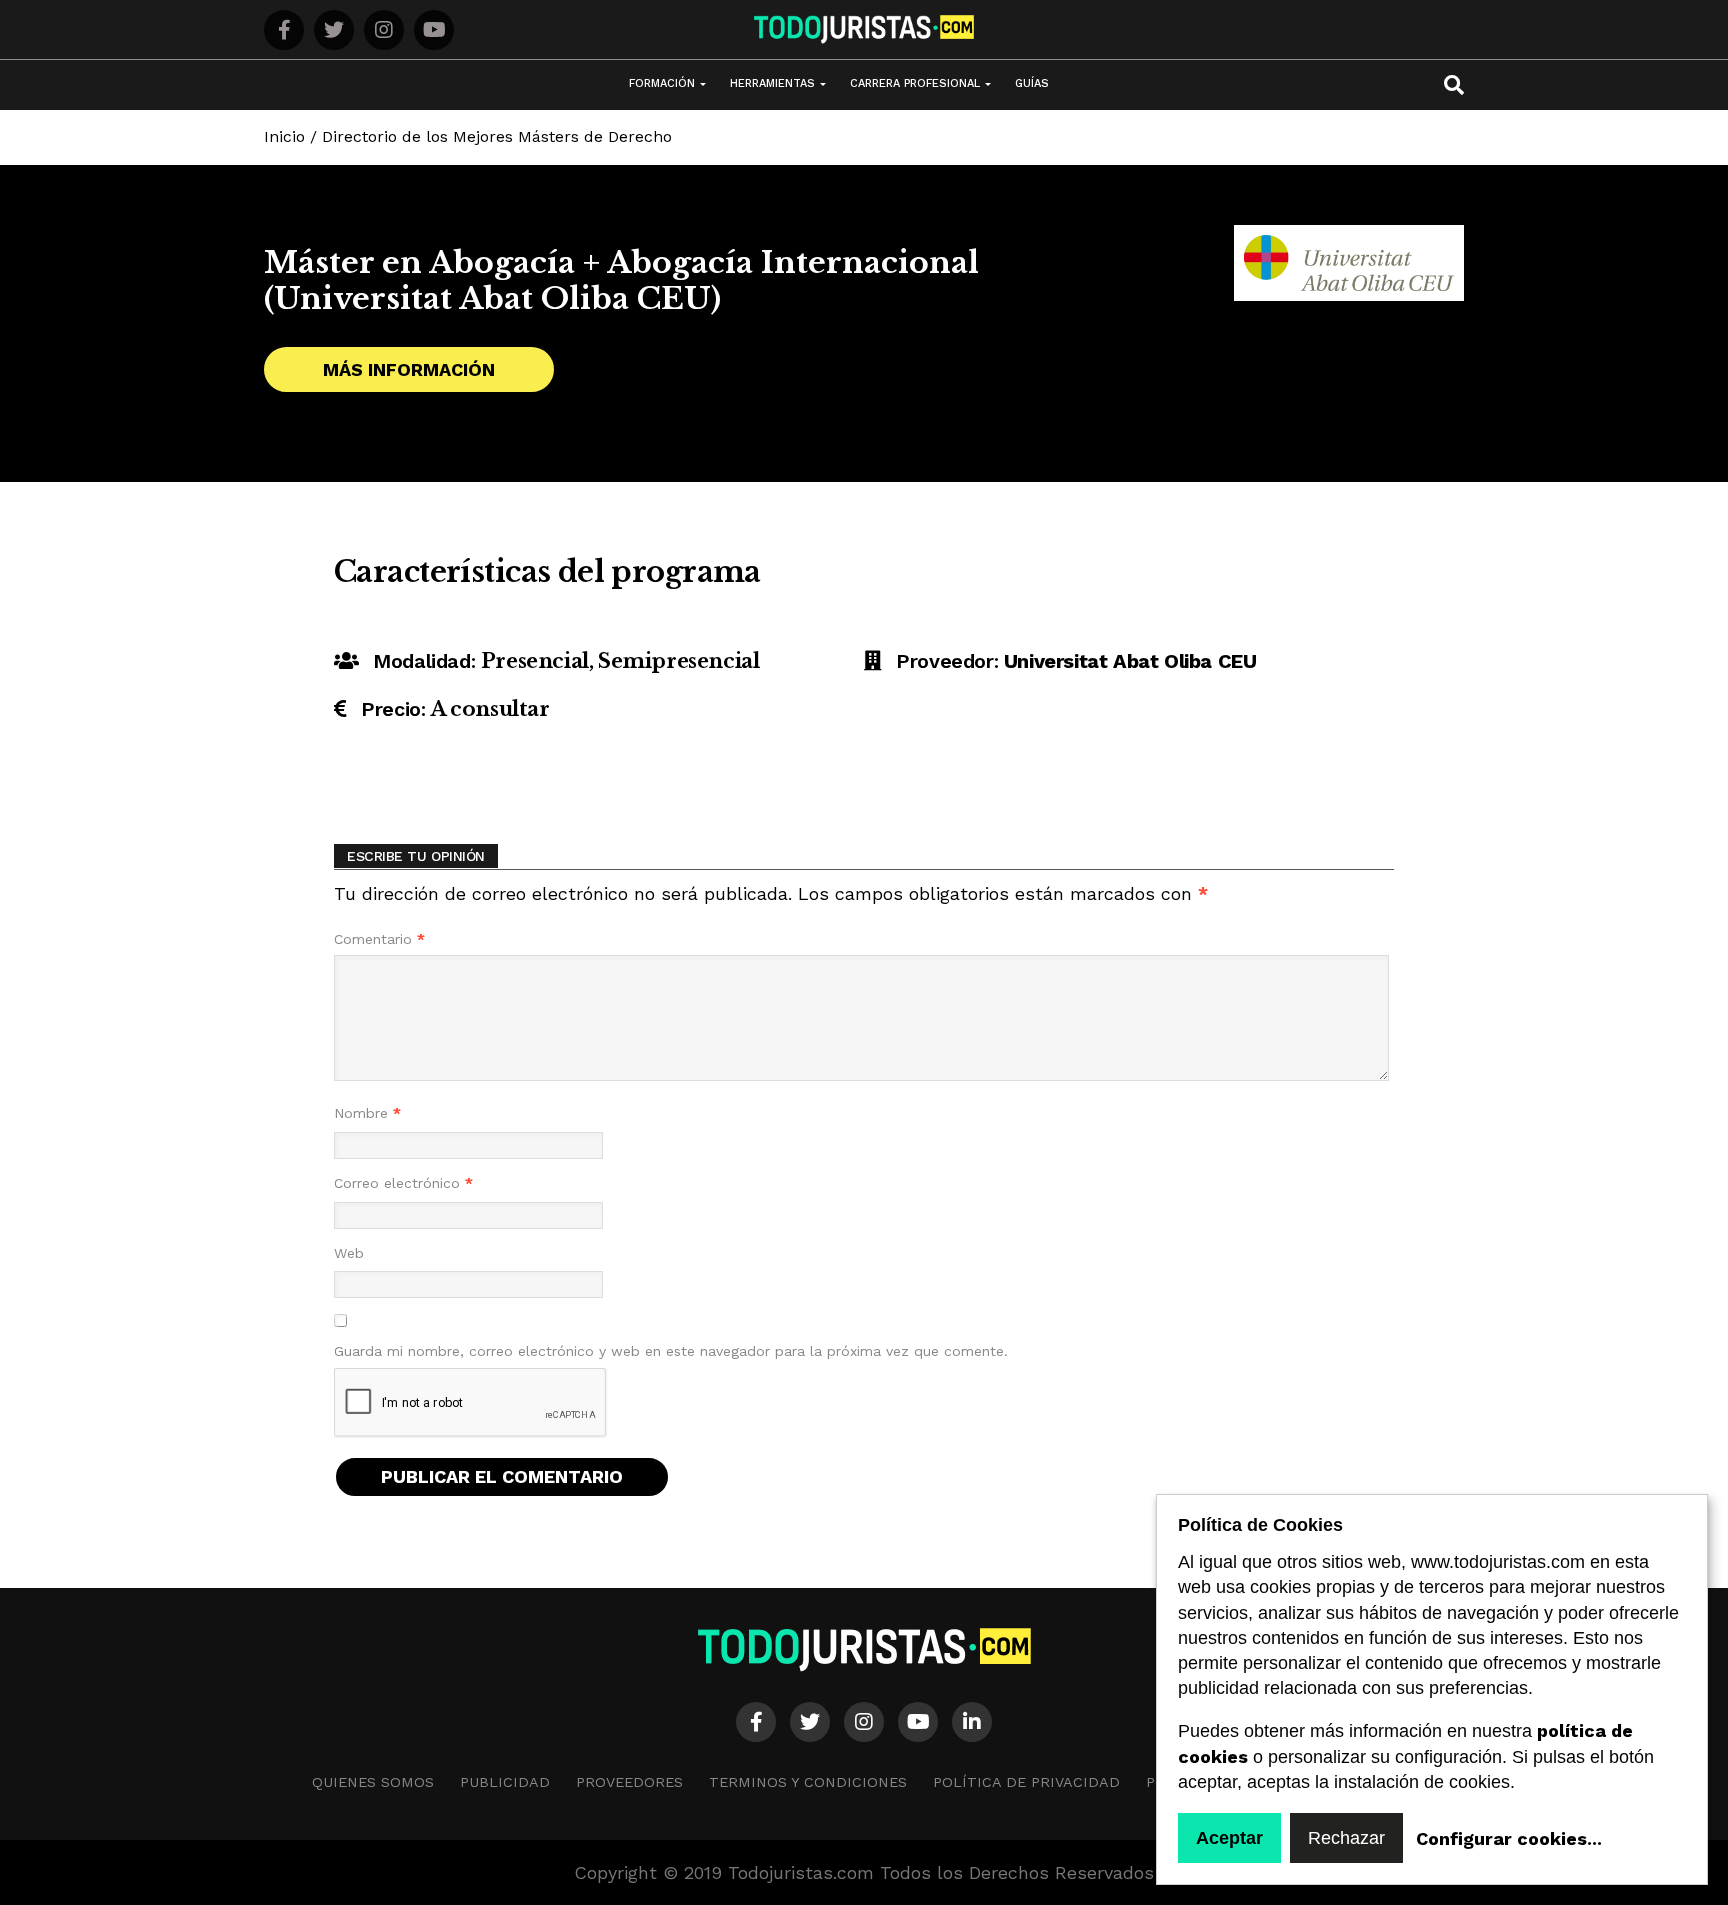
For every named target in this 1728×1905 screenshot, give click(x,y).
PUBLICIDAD (505, 1782)
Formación (662, 83)
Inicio (284, 136)
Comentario (379, 939)
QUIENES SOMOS (373, 1782)
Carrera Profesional (915, 83)
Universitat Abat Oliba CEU (1130, 661)
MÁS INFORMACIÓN (409, 369)
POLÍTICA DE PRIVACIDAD (1026, 1782)
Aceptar (1229, 1838)
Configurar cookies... (1509, 1838)
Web (349, 1253)
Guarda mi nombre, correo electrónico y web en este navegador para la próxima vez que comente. (671, 1351)
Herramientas (772, 83)
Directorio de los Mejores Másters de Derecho (497, 136)
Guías (1032, 83)
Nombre (367, 1113)
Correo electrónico (403, 1183)
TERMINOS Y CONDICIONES (808, 1782)
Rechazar (1346, 1838)
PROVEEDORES (629, 1782)
